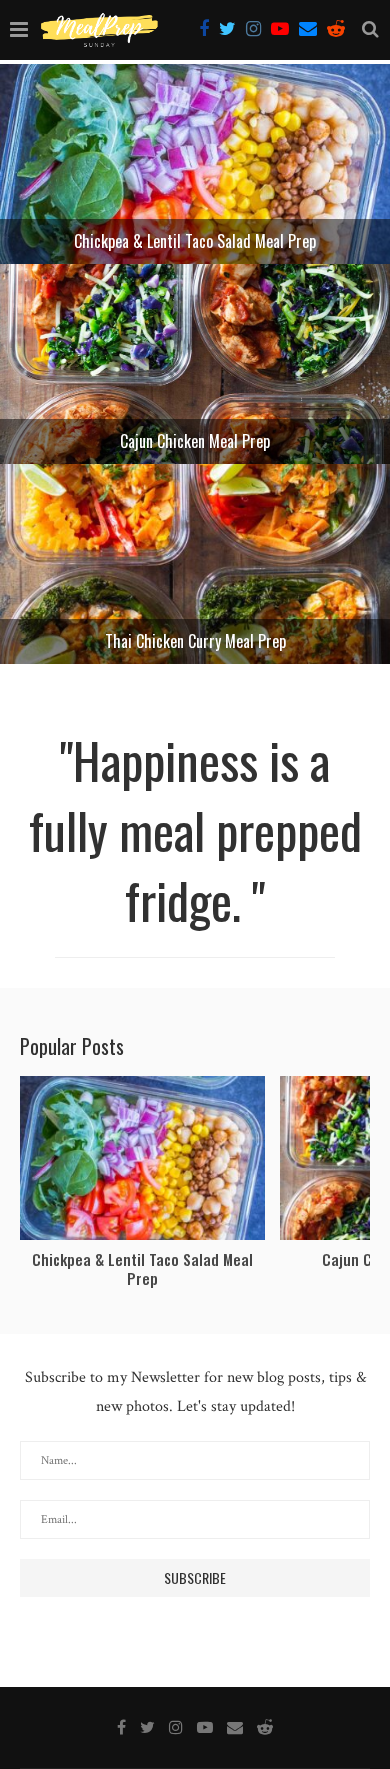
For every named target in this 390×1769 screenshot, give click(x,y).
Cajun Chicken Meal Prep (195, 441)
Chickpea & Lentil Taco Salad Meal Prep (195, 241)
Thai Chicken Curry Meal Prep (195, 641)
